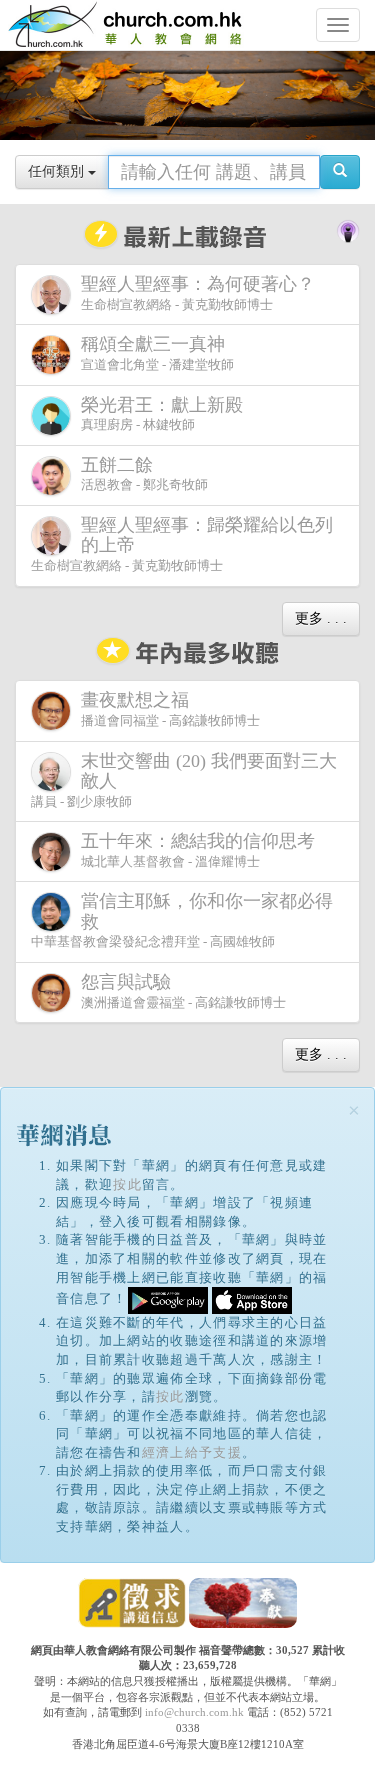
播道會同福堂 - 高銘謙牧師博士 (170, 709)
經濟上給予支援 (192, 1452)
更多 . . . (321, 618)
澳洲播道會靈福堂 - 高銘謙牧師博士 (183, 991)
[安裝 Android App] (168, 1298)
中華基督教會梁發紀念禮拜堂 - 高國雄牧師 (182, 920)
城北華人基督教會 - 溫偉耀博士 (198, 850)
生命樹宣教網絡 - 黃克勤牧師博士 (198, 293)
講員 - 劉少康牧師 (184, 780)
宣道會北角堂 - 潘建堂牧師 (157, 353)
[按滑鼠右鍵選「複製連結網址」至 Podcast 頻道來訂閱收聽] (348, 230)
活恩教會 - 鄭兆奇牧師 (144, 474)
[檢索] (340, 172)
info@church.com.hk (194, 1712)
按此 (127, 1184)
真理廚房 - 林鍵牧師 (162, 414)
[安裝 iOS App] (252, 1298)
